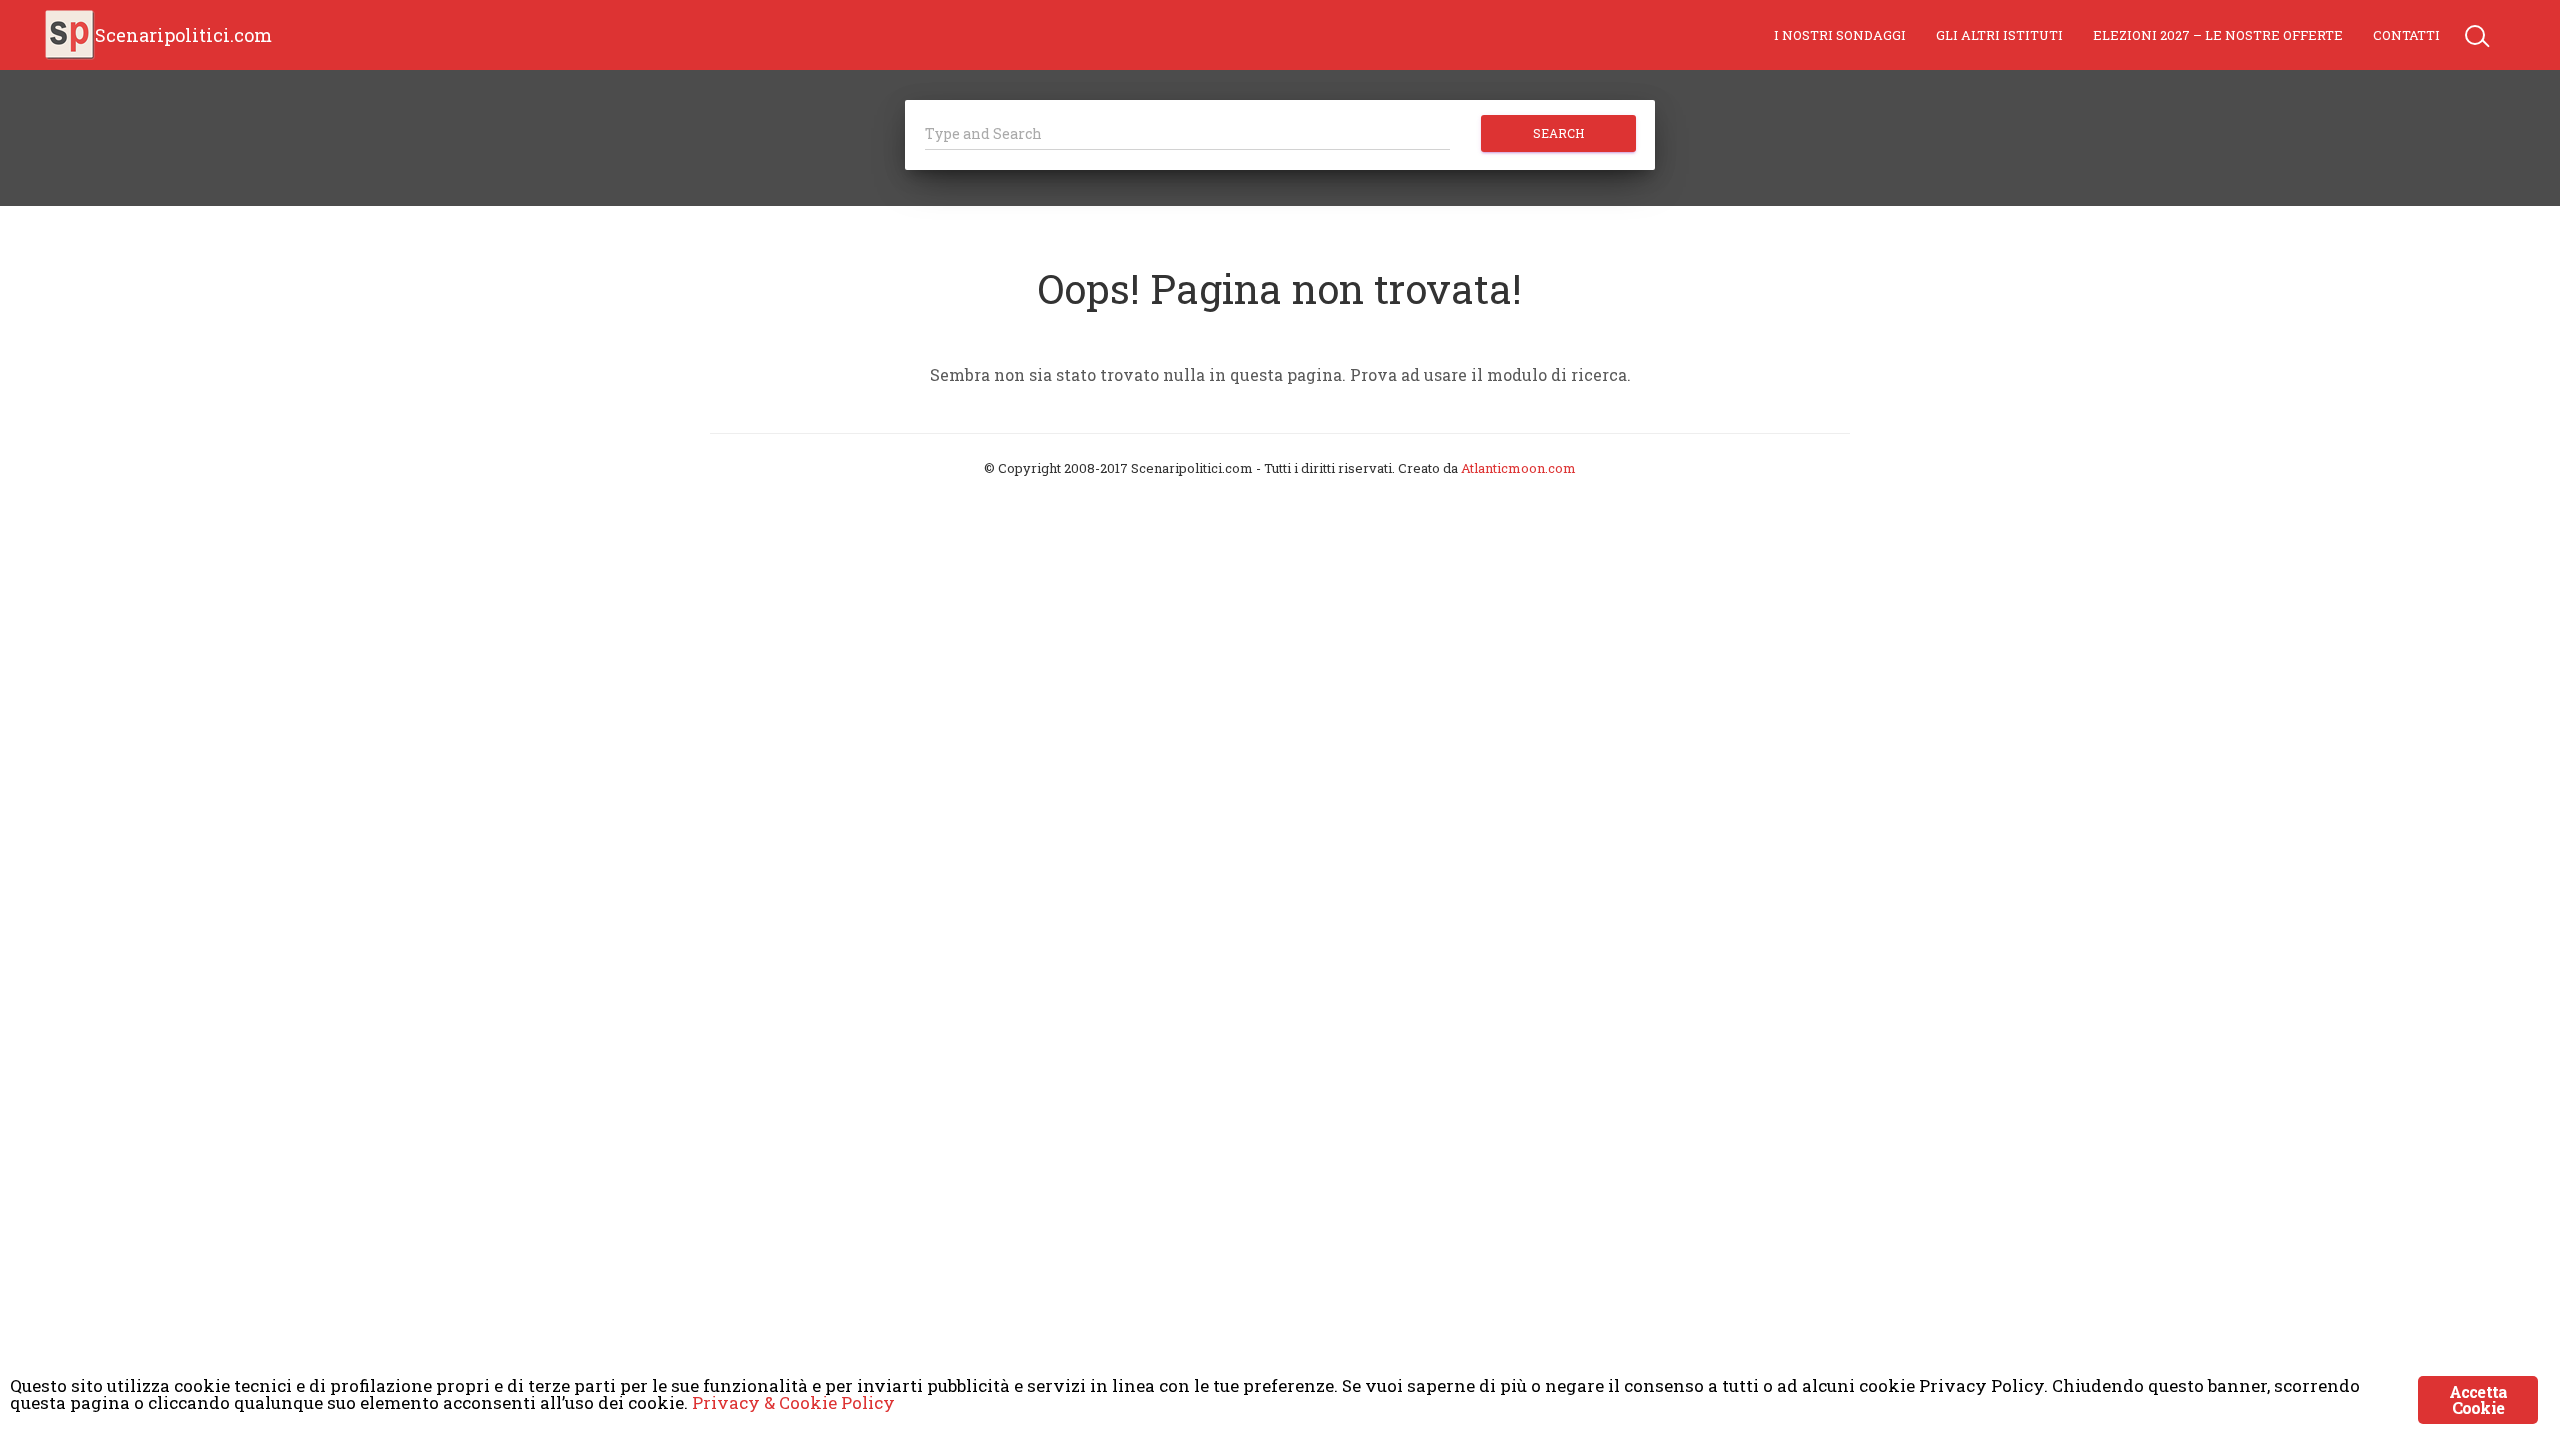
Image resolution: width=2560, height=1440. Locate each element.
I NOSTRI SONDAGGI (1840, 35)
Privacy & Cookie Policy (793, 1402)
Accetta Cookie (2478, 1399)
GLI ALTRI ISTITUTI (1999, 35)
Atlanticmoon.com (1518, 468)
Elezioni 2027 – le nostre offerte (2218, 35)
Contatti (2406, 35)
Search (1558, 133)
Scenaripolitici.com (183, 35)
